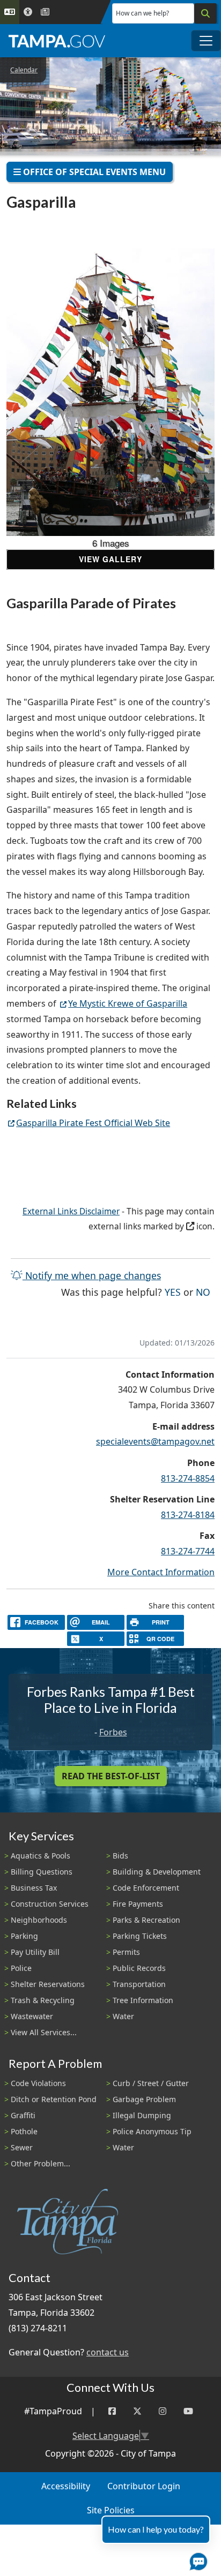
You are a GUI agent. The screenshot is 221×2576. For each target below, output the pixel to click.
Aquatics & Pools (40, 1856)
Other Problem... (40, 2163)
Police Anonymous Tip (152, 2131)
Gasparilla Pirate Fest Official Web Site (93, 1123)
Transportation (139, 1984)
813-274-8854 (188, 1478)
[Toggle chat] (196, 2559)
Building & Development (157, 1872)
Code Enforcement (146, 1888)
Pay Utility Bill (35, 1952)
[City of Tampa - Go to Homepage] (57, 41)
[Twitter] (137, 2411)
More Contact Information (161, 1572)
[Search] (205, 13)
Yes (173, 1292)
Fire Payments (138, 1904)
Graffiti (23, 2115)
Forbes (113, 1732)
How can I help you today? (156, 2529)
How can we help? (142, 13)
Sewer (22, 2147)
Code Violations (38, 2083)
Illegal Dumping (142, 2115)
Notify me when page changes (92, 1275)
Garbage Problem (144, 2099)
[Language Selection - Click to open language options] (10, 12)
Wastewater (32, 2016)
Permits (126, 1952)
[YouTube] (188, 2411)
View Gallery (110, 559)
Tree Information (143, 2000)
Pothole (24, 2131)
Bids (120, 1856)
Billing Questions (42, 1872)
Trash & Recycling (43, 2000)
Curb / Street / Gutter (151, 2083)
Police (21, 1968)
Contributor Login (144, 2486)
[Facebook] (112, 2411)
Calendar (24, 70)
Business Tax (34, 1888)
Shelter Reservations (48, 1984)
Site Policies (111, 2510)
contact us (108, 2352)
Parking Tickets (140, 1936)
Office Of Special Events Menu (93, 172)
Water (123, 2016)
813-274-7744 (188, 1551)
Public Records (139, 1968)
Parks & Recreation (146, 1920)
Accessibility (66, 2486)
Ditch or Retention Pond (54, 2099)
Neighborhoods (39, 1920)
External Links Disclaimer (71, 1211)
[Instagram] (163, 2411)
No (203, 1292)
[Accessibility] (28, 12)
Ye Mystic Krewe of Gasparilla (128, 1003)
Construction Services (50, 1904)
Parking (24, 1936)
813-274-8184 (188, 1515)
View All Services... (44, 2032)
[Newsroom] (45, 12)
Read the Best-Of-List (111, 1776)
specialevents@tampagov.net (155, 1441)
